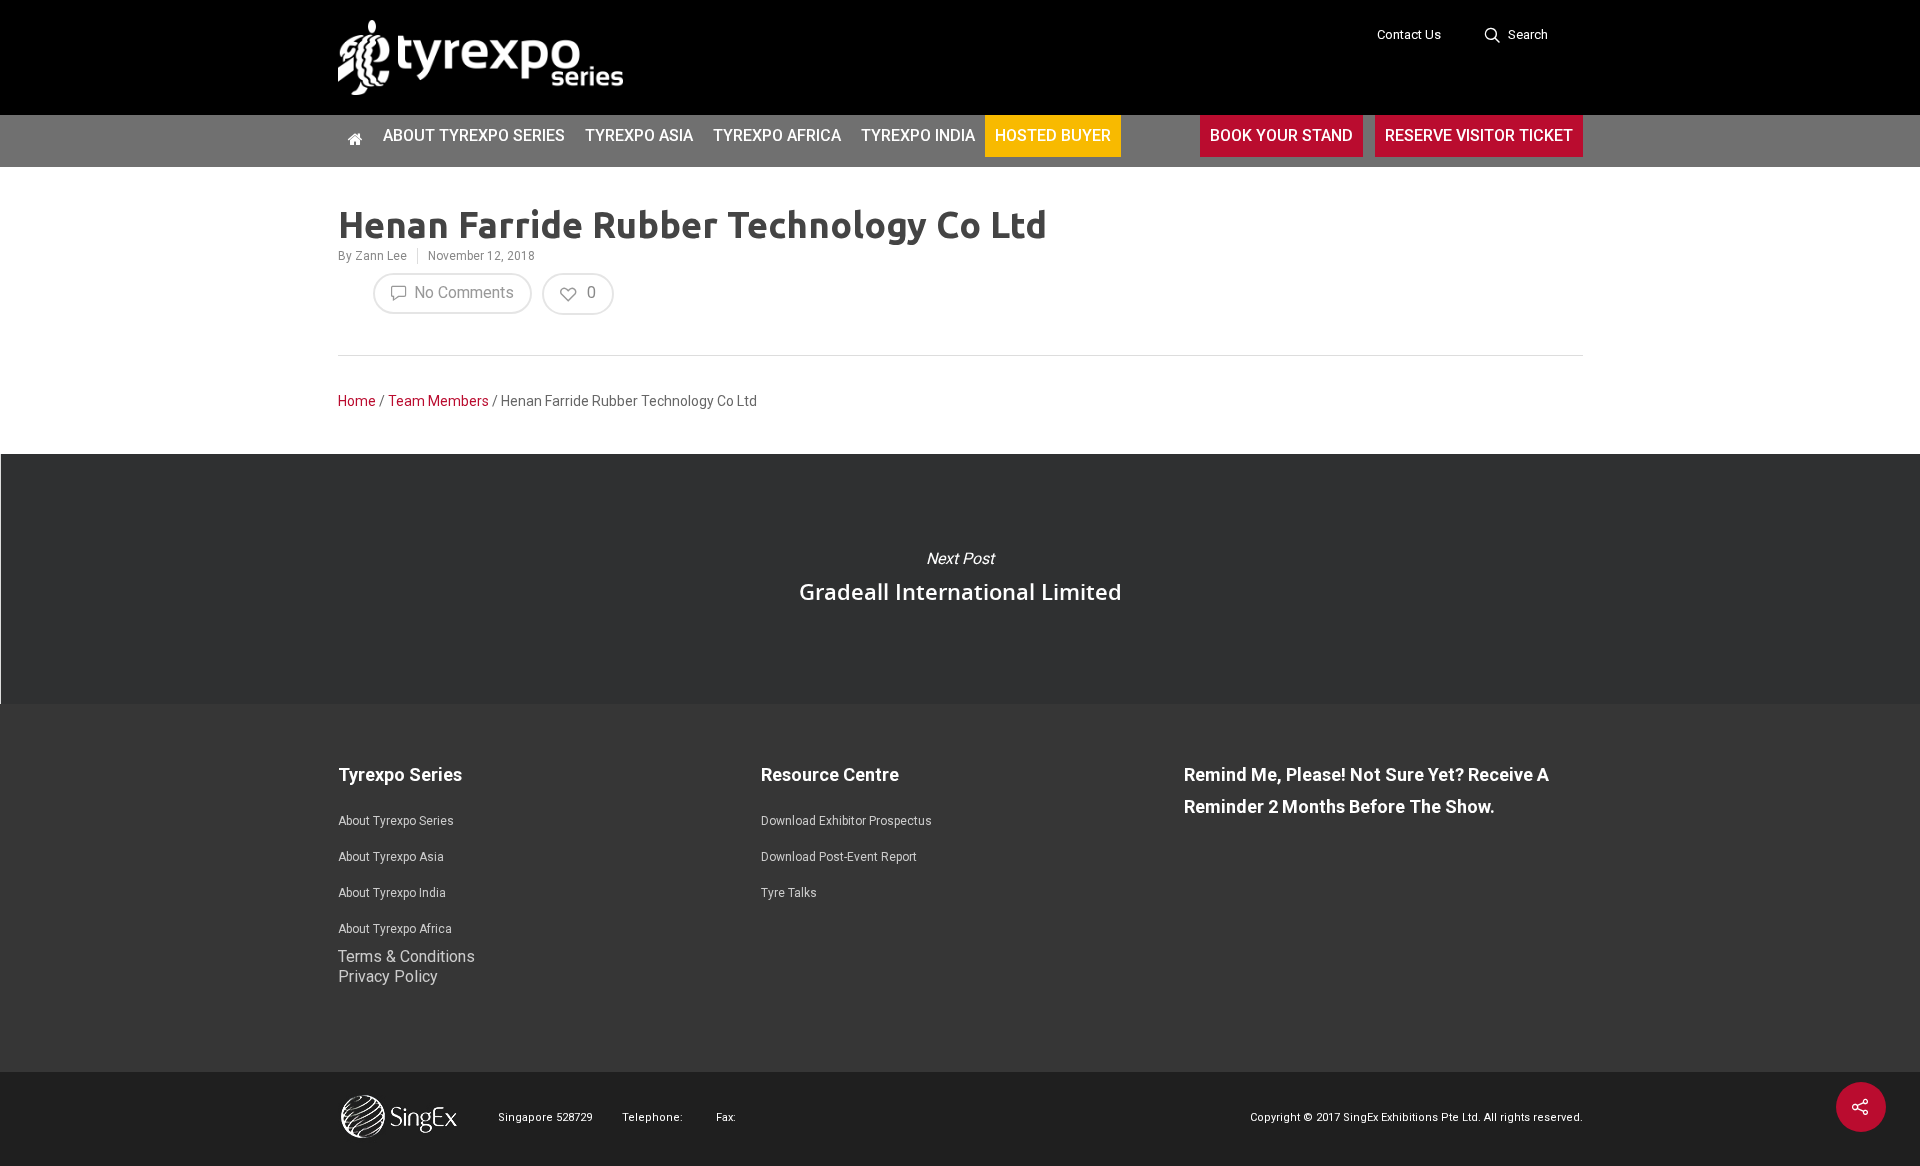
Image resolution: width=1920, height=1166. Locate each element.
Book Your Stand (1281, 135)
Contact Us (1409, 34)
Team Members (438, 401)
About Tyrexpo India (392, 893)
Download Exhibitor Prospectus (846, 821)
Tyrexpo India (918, 135)
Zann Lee (381, 256)
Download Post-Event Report (839, 857)
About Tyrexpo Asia (391, 857)
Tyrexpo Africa (777, 135)
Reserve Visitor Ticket (1479, 135)
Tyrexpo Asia (639, 135)
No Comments (462, 292)
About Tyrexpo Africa (395, 929)
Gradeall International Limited (960, 579)
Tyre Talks (789, 893)
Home (357, 401)
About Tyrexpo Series (474, 135)
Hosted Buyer (1053, 135)
